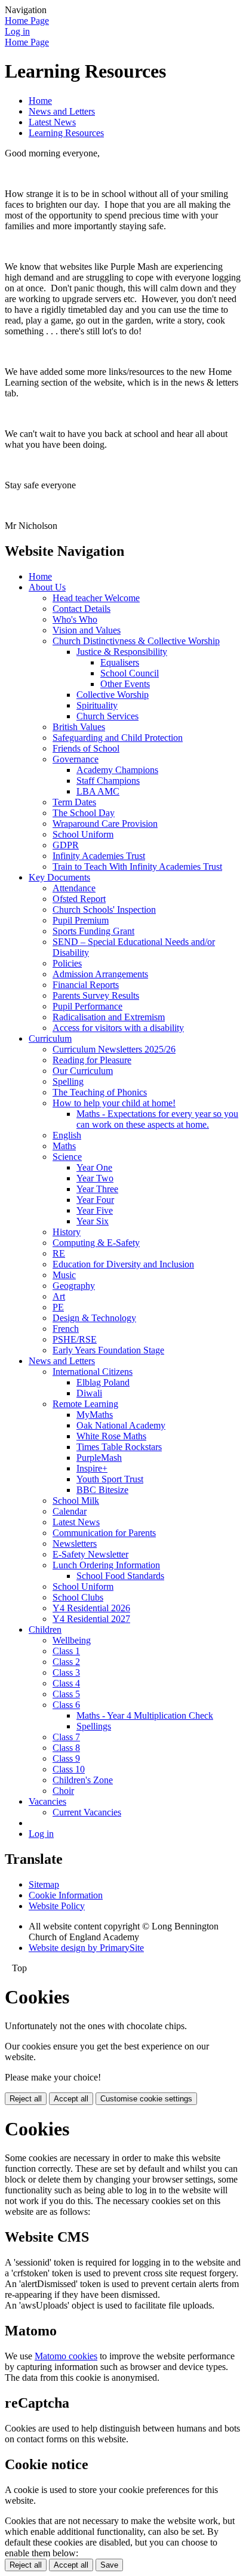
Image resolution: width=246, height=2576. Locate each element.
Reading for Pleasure (92, 1060)
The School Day (84, 813)
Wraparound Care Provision (105, 824)
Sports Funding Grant (93, 931)
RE (59, 1253)
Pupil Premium (81, 920)
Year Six (93, 1221)
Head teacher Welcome (96, 598)
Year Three (97, 1189)
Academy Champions (117, 770)
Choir (63, 1791)
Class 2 (66, 1662)
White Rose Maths (111, 1436)
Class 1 (66, 1651)
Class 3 (66, 1672)
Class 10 (69, 1769)
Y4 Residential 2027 (91, 1619)
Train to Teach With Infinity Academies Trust (137, 867)
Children (45, 1629)
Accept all (71, 2099)
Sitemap (44, 1884)
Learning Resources (66, 133)
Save (109, 2565)
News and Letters (62, 111)
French (66, 1329)
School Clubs (78, 1597)
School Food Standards (120, 1576)
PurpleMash (99, 1458)
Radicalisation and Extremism (109, 1017)
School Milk (76, 1501)
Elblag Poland (103, 1382)
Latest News (52, 122)
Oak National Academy (121, 1425)
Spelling (68, 1081)
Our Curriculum (83, 1071)
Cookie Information (66, 1895)
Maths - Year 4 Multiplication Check (145, 1715)
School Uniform (83, 834)
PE (58, 1307)
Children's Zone (83, 1780)
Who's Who (75, 619)
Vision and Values (87, 630)
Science (67, 1157)
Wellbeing (72, 1640)
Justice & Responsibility (122, 652)
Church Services (107, 716)
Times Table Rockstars (119, 1447)
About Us (47, 587)
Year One (94, 1167)
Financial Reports (86, 985)
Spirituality (97, 705)
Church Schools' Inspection (104, 910)
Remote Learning (85, 1404)
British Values (79, 727)
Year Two (95, 1178)
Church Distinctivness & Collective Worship (136, 641)
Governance (76, 759)
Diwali (89, 1393)
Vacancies (47, 1801)
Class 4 (66, 1683)
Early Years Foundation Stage (108, 1350)
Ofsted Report (79, 899)
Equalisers (120, 662)
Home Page (27, 21)
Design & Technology (94, 1318)
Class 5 (66, 1694)
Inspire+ (92, 1468)
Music (64, 1275)
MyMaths (95, 1415)
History (67, 1232)
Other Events (125, 684)
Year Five (95, 1210)
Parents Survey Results (96, 995)
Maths (64, 1146)
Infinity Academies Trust (99, 856)
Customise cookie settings (146, 2099)
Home (40, 101)
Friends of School (86, 748)
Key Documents (59, 877)
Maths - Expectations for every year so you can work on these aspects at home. (157, 1119)
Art (59, 1296)
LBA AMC (98, 791)
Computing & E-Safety (96, 1243)
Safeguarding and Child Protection (118, 738)
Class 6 (66, 1705)
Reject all (26, 2099)
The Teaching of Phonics (100, 1092)
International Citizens (93, 1372)
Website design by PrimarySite (86, 1948)
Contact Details (82, 609)
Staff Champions (108, 781)
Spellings (94, 1726)
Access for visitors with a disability (118, 1028)
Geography (74, 1286)
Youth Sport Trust (110, 1479)
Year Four (95, 1200)
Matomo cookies (66, 2356)
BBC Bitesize (102, 1490)
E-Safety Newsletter (90, 1554)
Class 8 (66, 1748)
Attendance (74, 888)
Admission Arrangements (100, 974)
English (67, 1135)
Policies (67, 963)
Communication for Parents (104, 1533)
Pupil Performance (87, 1006)
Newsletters (75, 1544)
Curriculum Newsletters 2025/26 (114, 1049)
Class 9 (66, 1758)
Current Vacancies (87, 1812)
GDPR (66, 845)
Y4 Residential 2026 (91, 1608)
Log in (17, 31)
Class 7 (66, 1737)
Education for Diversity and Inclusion (123, 1264)
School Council (130, 673)
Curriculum (50, 1038)
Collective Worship (113, 695)
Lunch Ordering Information (106, 1565)
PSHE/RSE (75, 1339)
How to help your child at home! (114, 1103)
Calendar (70, 1511)
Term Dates (74, 802)
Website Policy (57, 1906)
